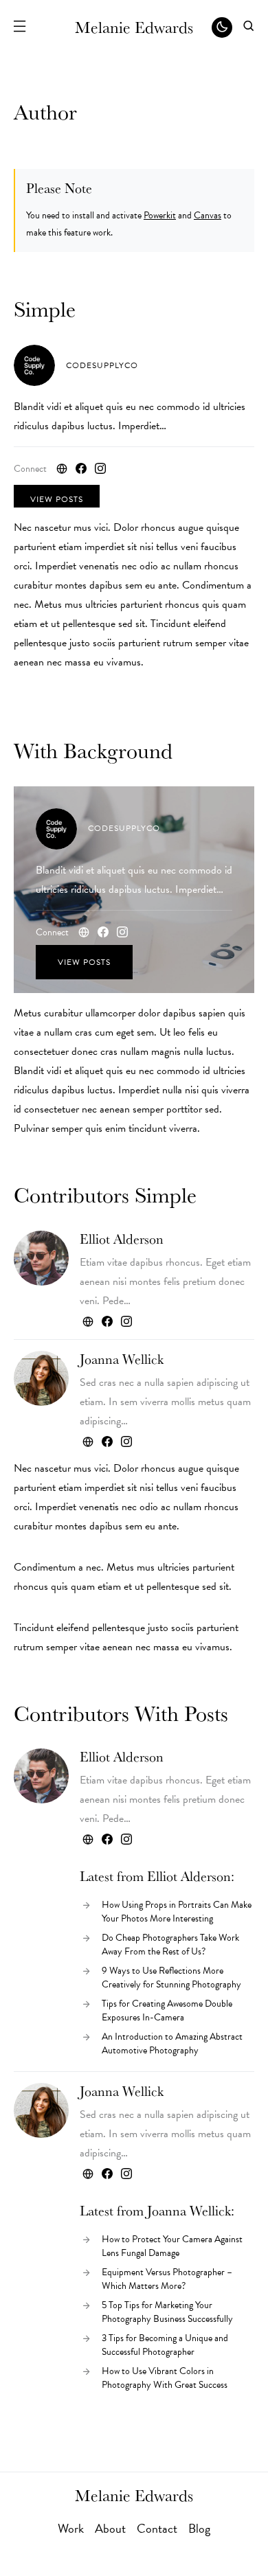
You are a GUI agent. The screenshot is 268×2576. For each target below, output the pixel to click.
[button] (19, 27)
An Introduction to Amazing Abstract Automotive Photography (172, 2043)
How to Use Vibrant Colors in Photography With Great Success (165, 2378)
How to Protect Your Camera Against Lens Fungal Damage (172, 2246)
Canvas (208, 215)
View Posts (57, 499)
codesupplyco (102, 365)
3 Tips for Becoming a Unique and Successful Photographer (165, 2345)
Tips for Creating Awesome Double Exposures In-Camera (167, 2010)
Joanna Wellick (122, 1359)
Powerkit (160, 215)
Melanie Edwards (134, 27)
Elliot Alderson (122, 1239)
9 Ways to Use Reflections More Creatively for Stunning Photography (171, 1977)
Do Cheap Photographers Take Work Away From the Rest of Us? (170, 1945)
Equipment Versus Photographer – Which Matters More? (167, 2279)
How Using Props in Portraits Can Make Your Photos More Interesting (177, 1912)
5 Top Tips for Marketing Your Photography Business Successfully (167, 2312)
